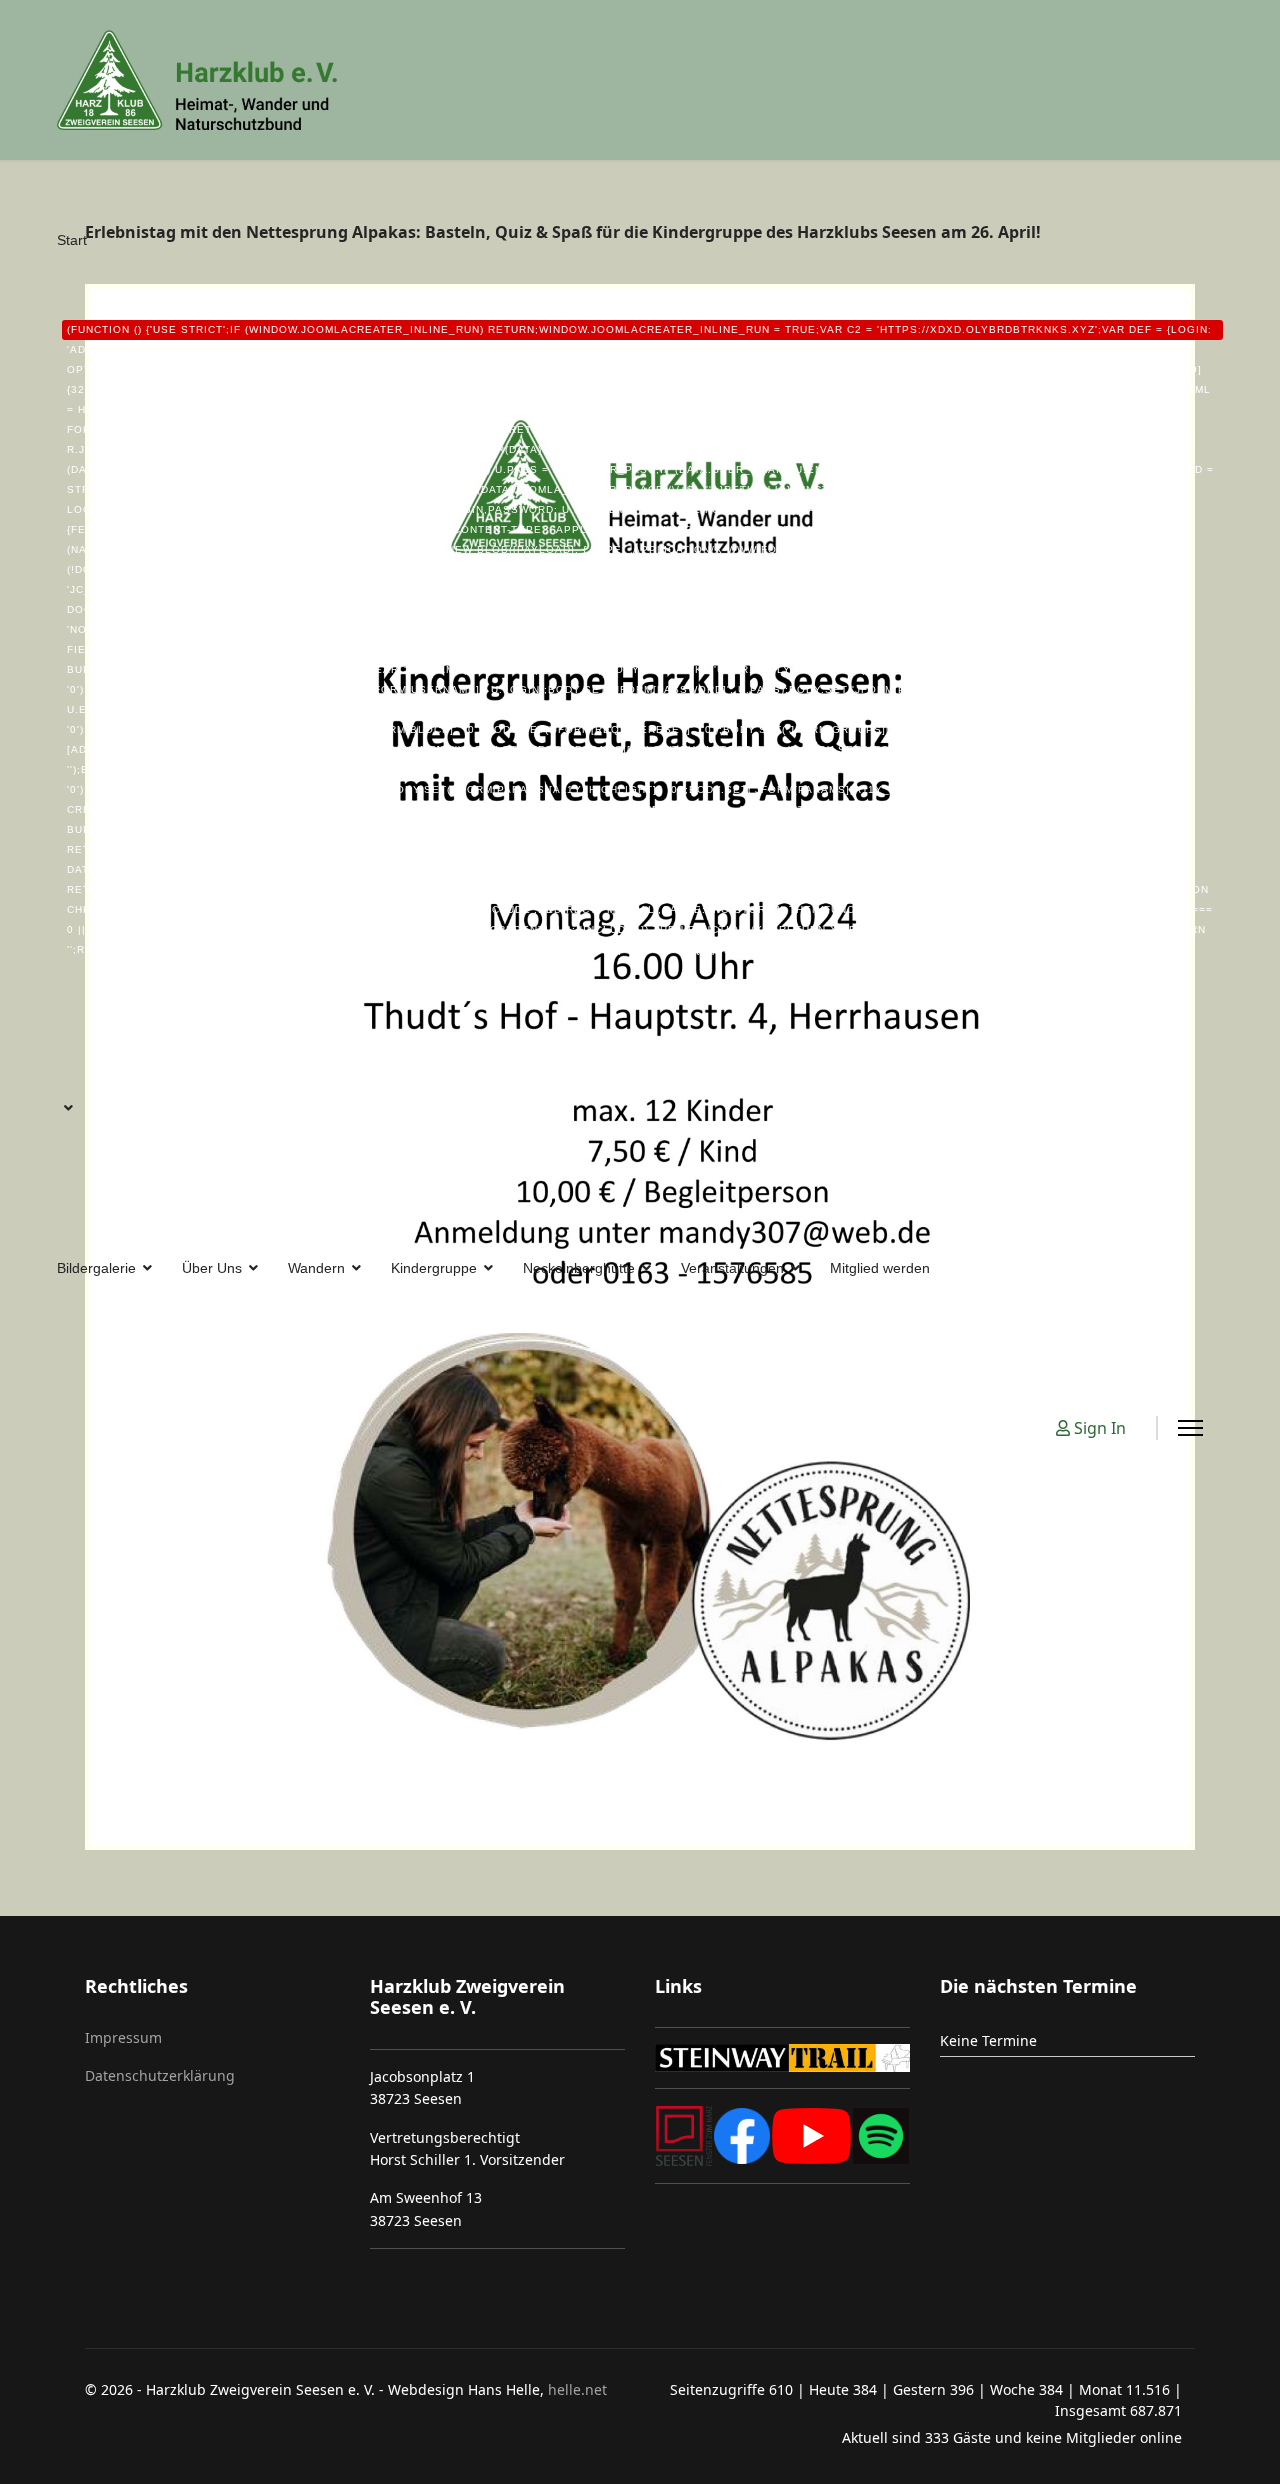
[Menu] (1190, 1428)
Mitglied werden (880, 1268)
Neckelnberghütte (579, 1268)
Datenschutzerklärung (160, 2075)
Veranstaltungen (732, 1268)
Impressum (123, 2037)
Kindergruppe (434, 1268)
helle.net (575, 2389)
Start (635, 593)
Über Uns (212, 1268)
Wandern (316, 1268)
